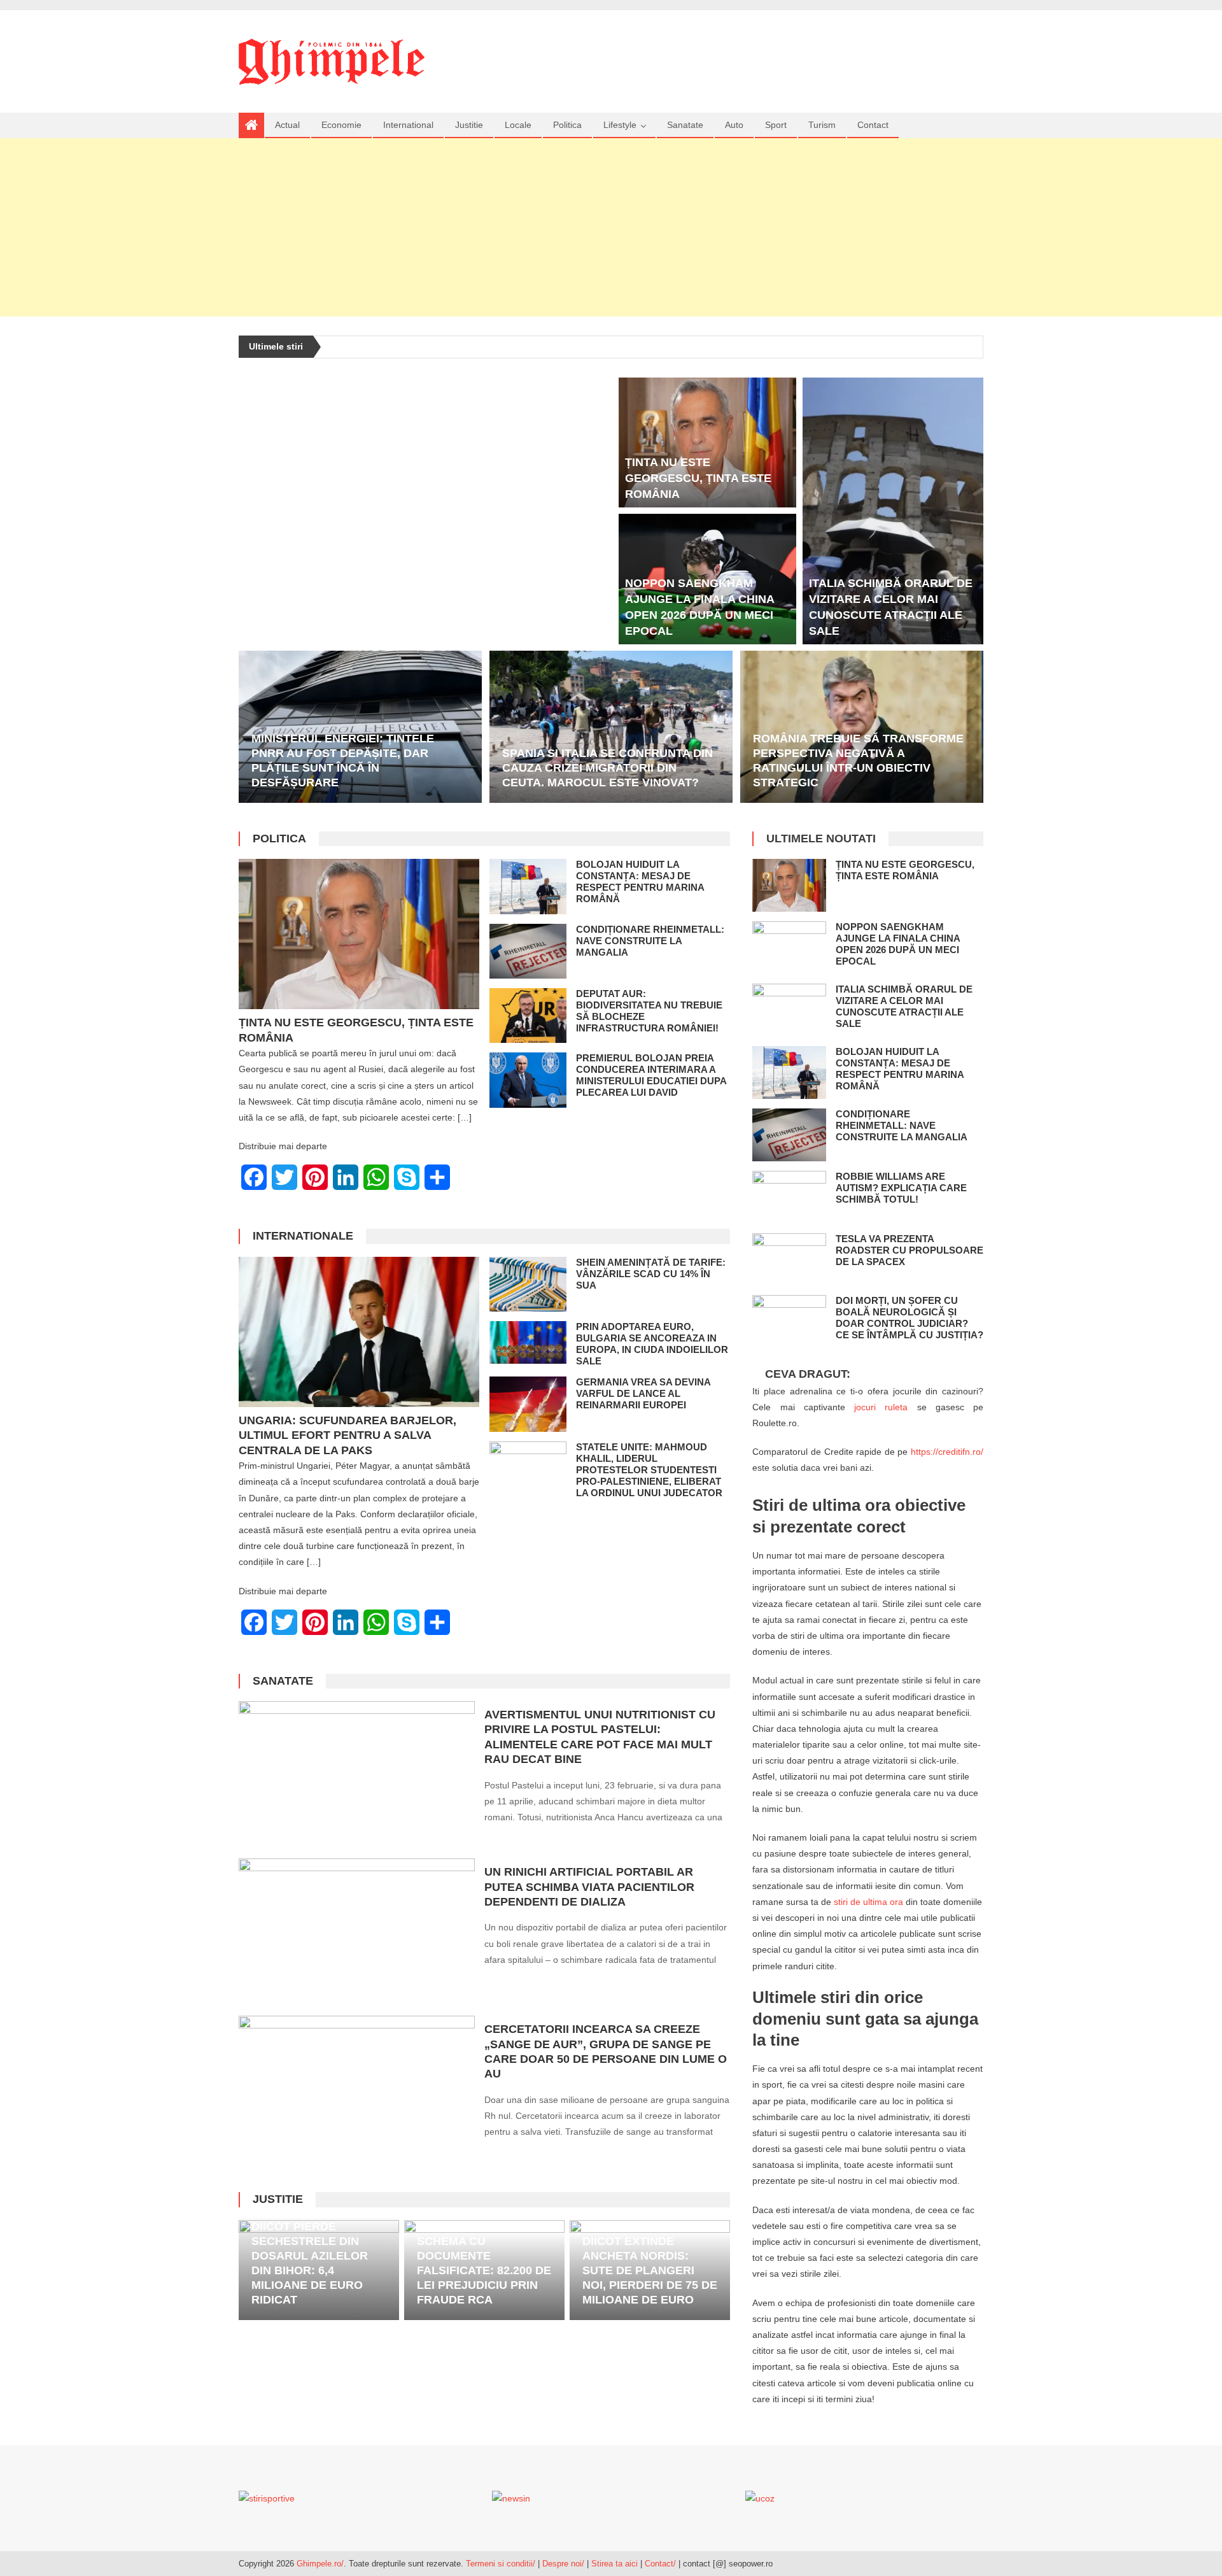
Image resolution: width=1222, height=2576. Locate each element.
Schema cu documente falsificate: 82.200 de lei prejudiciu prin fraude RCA (484, 2270)
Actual (287, 125)
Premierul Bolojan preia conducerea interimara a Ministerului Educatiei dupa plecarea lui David (651, 1075)
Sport (776, 125)
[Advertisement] (611, 227)
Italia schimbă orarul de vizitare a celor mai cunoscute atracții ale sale (904, 1006)
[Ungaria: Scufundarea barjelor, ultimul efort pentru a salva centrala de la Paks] (359, 1332)
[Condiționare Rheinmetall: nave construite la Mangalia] (528, 951)
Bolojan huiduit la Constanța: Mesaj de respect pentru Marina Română (640, 881)
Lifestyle (620, 125)
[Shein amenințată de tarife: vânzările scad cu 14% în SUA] (528, 1284)
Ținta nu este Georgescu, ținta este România (698, 478)
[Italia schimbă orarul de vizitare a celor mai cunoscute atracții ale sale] (893, 511)
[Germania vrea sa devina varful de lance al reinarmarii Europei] (528, 1404)
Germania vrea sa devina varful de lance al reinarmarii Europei (643, 1393)
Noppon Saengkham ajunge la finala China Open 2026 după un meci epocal (898, 944)
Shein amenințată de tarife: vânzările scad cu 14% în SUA (651, 1274)
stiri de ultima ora (868, 1902)
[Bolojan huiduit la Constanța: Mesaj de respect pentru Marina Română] (528, 886)
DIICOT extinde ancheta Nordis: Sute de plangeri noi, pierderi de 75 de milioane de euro (650, 2270)
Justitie (469, 125)
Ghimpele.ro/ (320, 2564)
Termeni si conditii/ (501, 2564)
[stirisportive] (267, 2498)
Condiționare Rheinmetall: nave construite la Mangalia (650, 941)
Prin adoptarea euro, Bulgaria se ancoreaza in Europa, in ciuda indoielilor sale (652, 1344)
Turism (822, 125)
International (408, 125)
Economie (341, 125)
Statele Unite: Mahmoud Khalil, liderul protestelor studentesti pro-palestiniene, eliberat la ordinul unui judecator (649, 1470)
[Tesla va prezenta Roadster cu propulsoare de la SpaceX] (789, 1260)
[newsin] (511, 2498)
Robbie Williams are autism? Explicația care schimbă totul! (901, 1188)
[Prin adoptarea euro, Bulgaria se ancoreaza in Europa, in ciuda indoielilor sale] (528, 1342)
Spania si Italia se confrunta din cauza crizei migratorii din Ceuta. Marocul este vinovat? (607, 768)
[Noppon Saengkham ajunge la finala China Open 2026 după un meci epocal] (789, 948)
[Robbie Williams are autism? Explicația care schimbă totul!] (789, 1197)
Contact (873, 125)
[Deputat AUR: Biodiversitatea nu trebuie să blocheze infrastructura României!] (528, 1016)
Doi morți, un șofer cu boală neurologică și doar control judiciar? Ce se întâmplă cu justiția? (909, 1318)
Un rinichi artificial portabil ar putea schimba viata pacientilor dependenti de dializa (589, 1887)
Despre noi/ (563, 2564)
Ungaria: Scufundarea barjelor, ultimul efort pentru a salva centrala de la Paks (348, 1435)
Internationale (303, 1236)
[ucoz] (760, 2498)
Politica (567, 125)
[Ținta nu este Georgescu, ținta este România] (708, 442)
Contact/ (660, 2564)
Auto (734, 125)
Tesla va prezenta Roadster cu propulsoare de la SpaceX (909, 1250)
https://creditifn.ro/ (947, 1452)
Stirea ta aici (616, 2564)
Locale (518, 125)
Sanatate (685, 125)
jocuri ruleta (881, 1407)
